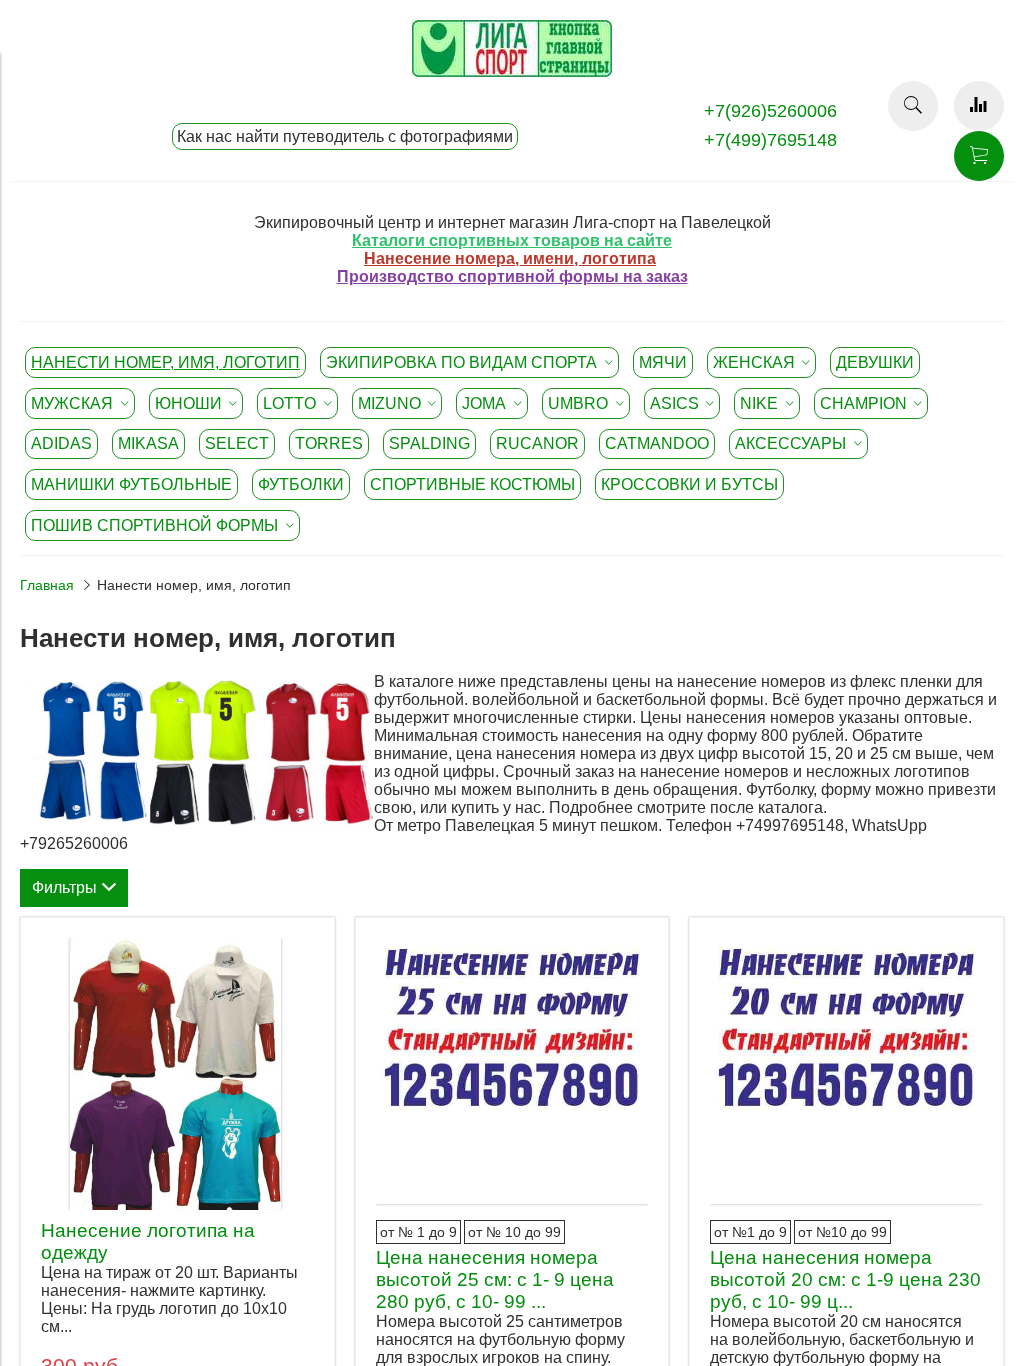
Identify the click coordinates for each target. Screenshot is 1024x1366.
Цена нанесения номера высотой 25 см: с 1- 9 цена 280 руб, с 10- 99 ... (495, 1279)
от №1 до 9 (750, 1232)
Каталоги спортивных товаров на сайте (512, 240)
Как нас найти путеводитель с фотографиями (345, 136)
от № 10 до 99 (514, 1232)
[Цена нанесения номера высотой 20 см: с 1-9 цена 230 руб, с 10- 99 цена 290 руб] (846, 1074)
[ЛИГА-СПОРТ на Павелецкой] (512, 71)
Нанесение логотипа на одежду (148, 1241)
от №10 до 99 (842, 1232)
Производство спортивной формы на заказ (512, 276)
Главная (47, 585)
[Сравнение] (979, 106)
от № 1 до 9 (418, 1232)
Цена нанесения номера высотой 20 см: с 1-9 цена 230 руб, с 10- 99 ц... (845, 1279)
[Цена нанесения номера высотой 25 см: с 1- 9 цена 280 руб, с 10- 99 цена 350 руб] (512, 1074)
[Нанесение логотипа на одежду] (177, 1074)
